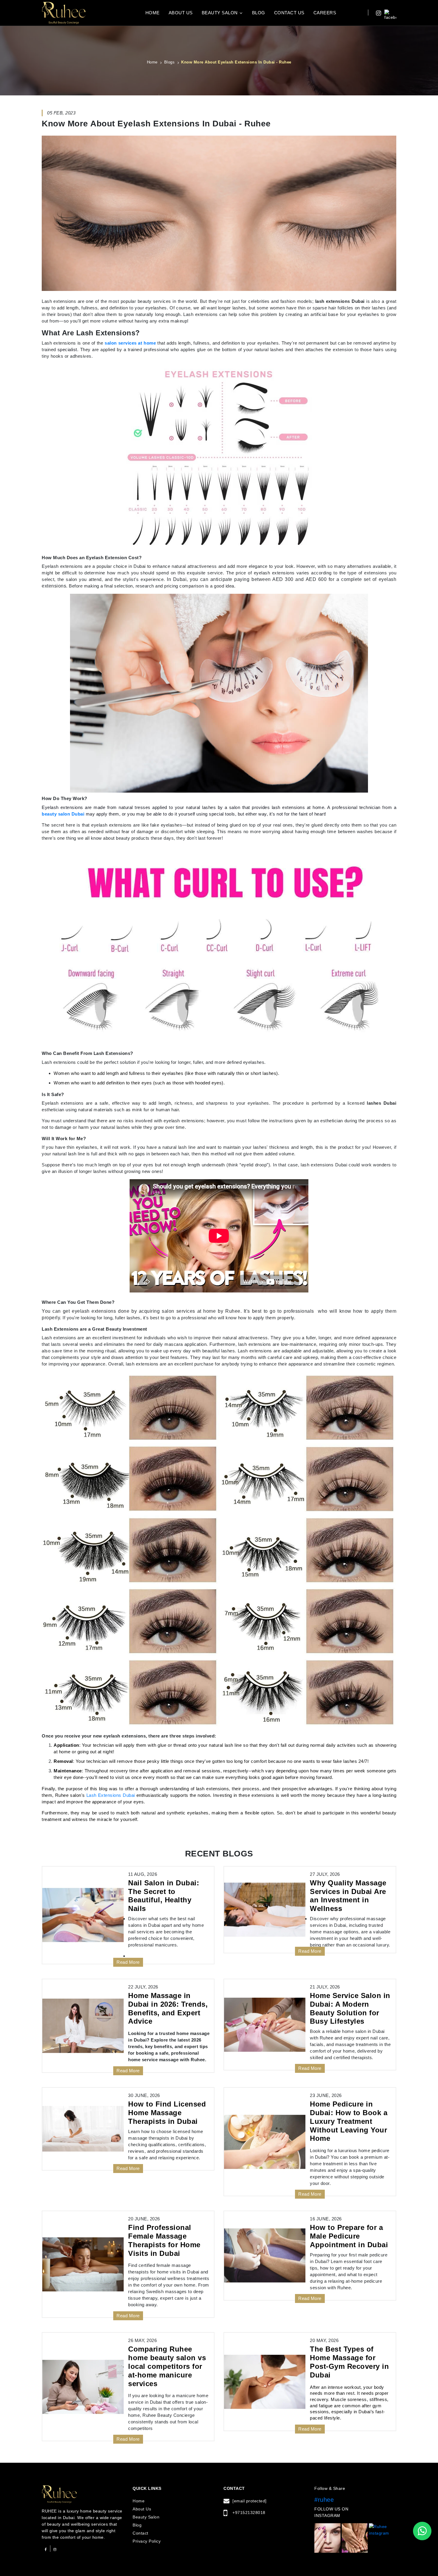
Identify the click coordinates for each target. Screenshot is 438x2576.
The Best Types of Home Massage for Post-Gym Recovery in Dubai (349, 2362)
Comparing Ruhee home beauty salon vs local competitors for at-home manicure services (167, 2366)
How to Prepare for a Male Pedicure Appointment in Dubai (349, 2236)
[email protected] (250, 2501)
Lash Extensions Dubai (111, 1795)
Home (153, 13)
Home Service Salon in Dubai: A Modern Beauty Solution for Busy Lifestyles (350, 2008)
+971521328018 (249, 2513)
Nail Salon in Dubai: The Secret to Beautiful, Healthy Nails (164, 1896)
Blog (259, 13)
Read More (128, 1962)
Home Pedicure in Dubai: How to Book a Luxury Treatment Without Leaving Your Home (349, 2121)
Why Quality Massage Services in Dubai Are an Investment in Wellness (348, 1896)
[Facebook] (46, 2549)
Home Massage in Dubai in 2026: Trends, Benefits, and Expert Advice (168, 2008)
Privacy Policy (147, 2541)
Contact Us (289, 13)
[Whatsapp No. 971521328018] (422, 2531)
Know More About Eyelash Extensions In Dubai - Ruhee (236, 62)
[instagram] (376, 13)
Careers (325, 13)
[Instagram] (55, 2549)
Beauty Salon (220, 13)
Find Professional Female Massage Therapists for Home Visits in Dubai (164, 2240)
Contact (140, 2533)
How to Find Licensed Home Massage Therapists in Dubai (167, 2113)
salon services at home (130, 343)
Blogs (170, 62)
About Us (181, 13)
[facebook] (390, 13)
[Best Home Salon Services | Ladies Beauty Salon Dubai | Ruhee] (64, 12)
